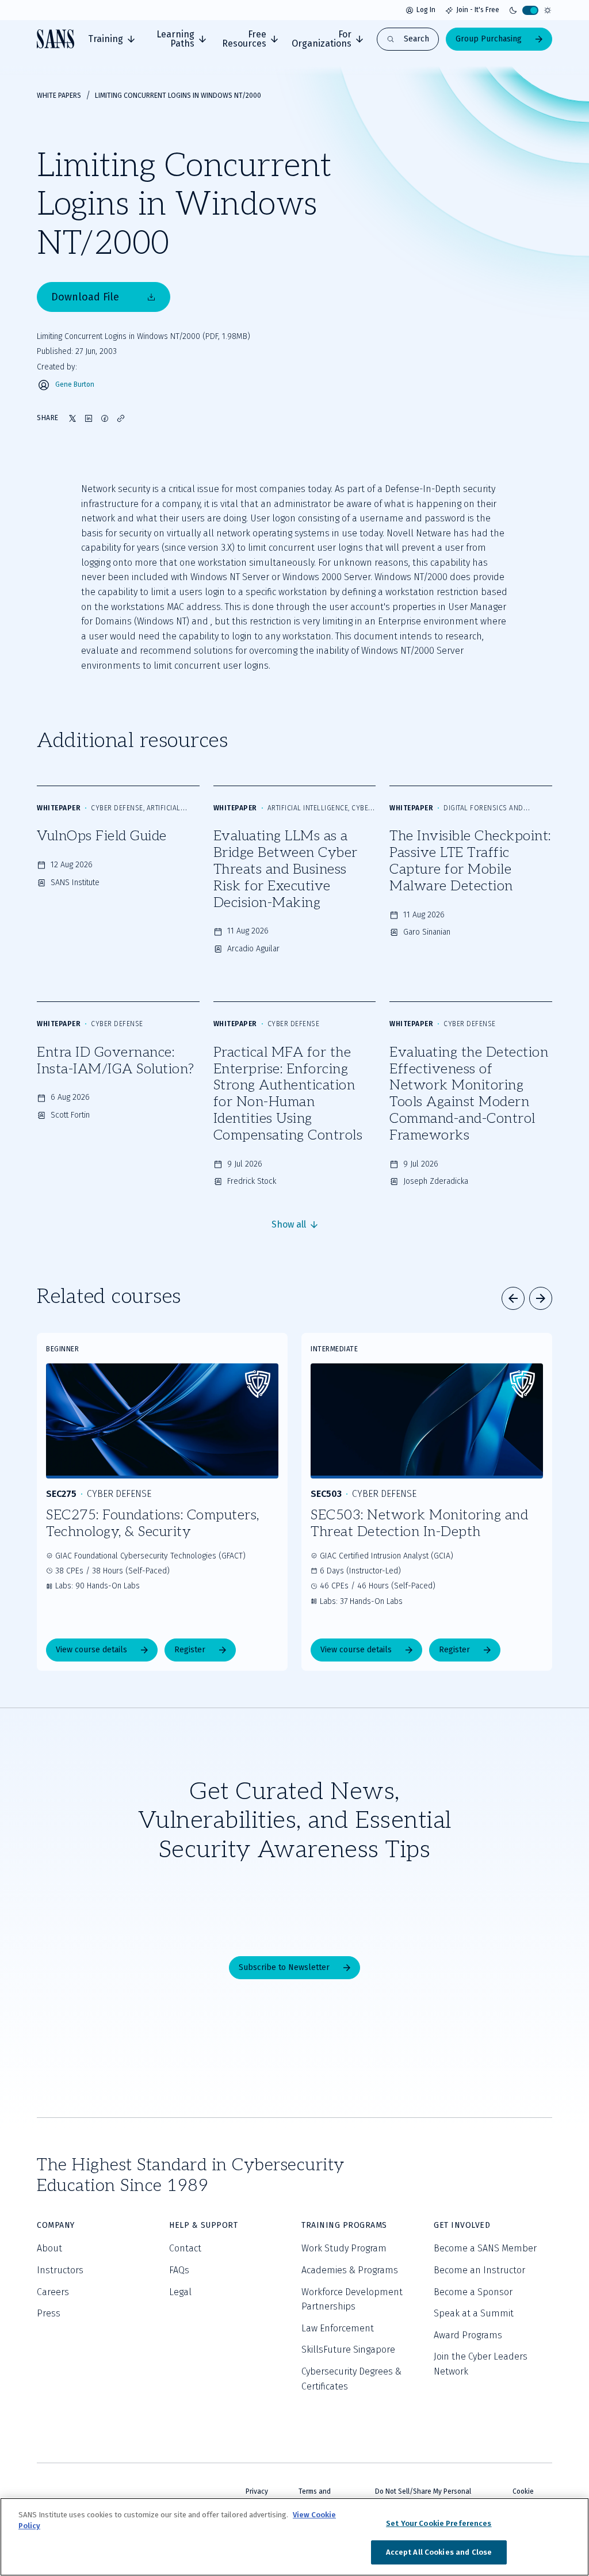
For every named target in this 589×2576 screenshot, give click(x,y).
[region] (294, 2537)
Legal (180, 2292)
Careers (53, 2292)
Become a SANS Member (485, 2248)
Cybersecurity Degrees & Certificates (351, 2379)
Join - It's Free (478, 10)
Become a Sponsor (473, 2292)
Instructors (60, 2270)
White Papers (59, 96)
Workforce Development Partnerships (352, 2299)
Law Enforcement (338, 2328)
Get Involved (462, 2225)
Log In (426, 10)
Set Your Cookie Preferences (439, 2523)
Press (49, 2313)
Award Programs (468, 2335)
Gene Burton (75, 385)
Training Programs (344, 2225)
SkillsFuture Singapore (348, 2350)
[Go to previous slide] (513, 1298)
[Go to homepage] (56, 39)
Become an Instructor (479, 2270)
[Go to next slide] (541, 1298)
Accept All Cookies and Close (439, 2552)
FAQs (179, 2270)
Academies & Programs (350, 2270)
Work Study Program (344, 2248)
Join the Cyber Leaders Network (481, 2364)
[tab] (111, 39)
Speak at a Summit (474, 2313)
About (49, 2248)
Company (56, 2225)
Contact (185, 2248)
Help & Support (203, 2225)
